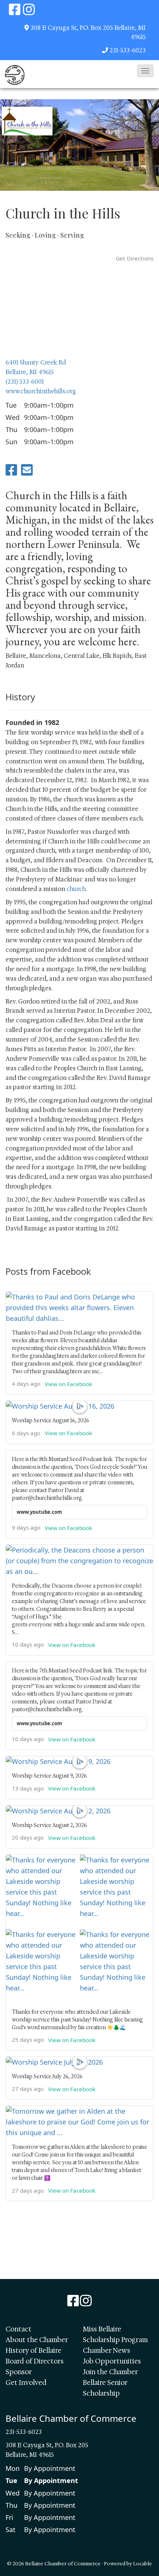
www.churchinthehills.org (41, 391)
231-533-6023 (128, 50)
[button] (145, 71)
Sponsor (19, 2372)
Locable (143, 2563)
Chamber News (106, 2351)
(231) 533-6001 (25, 382)
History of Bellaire (33, 2351)
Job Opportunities (112, 2361)
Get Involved (26, 2383)
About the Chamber (37, 2340)
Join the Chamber (110, 2372)
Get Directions (135, 258)
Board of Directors (35, 2361)
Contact (18, 2329)
